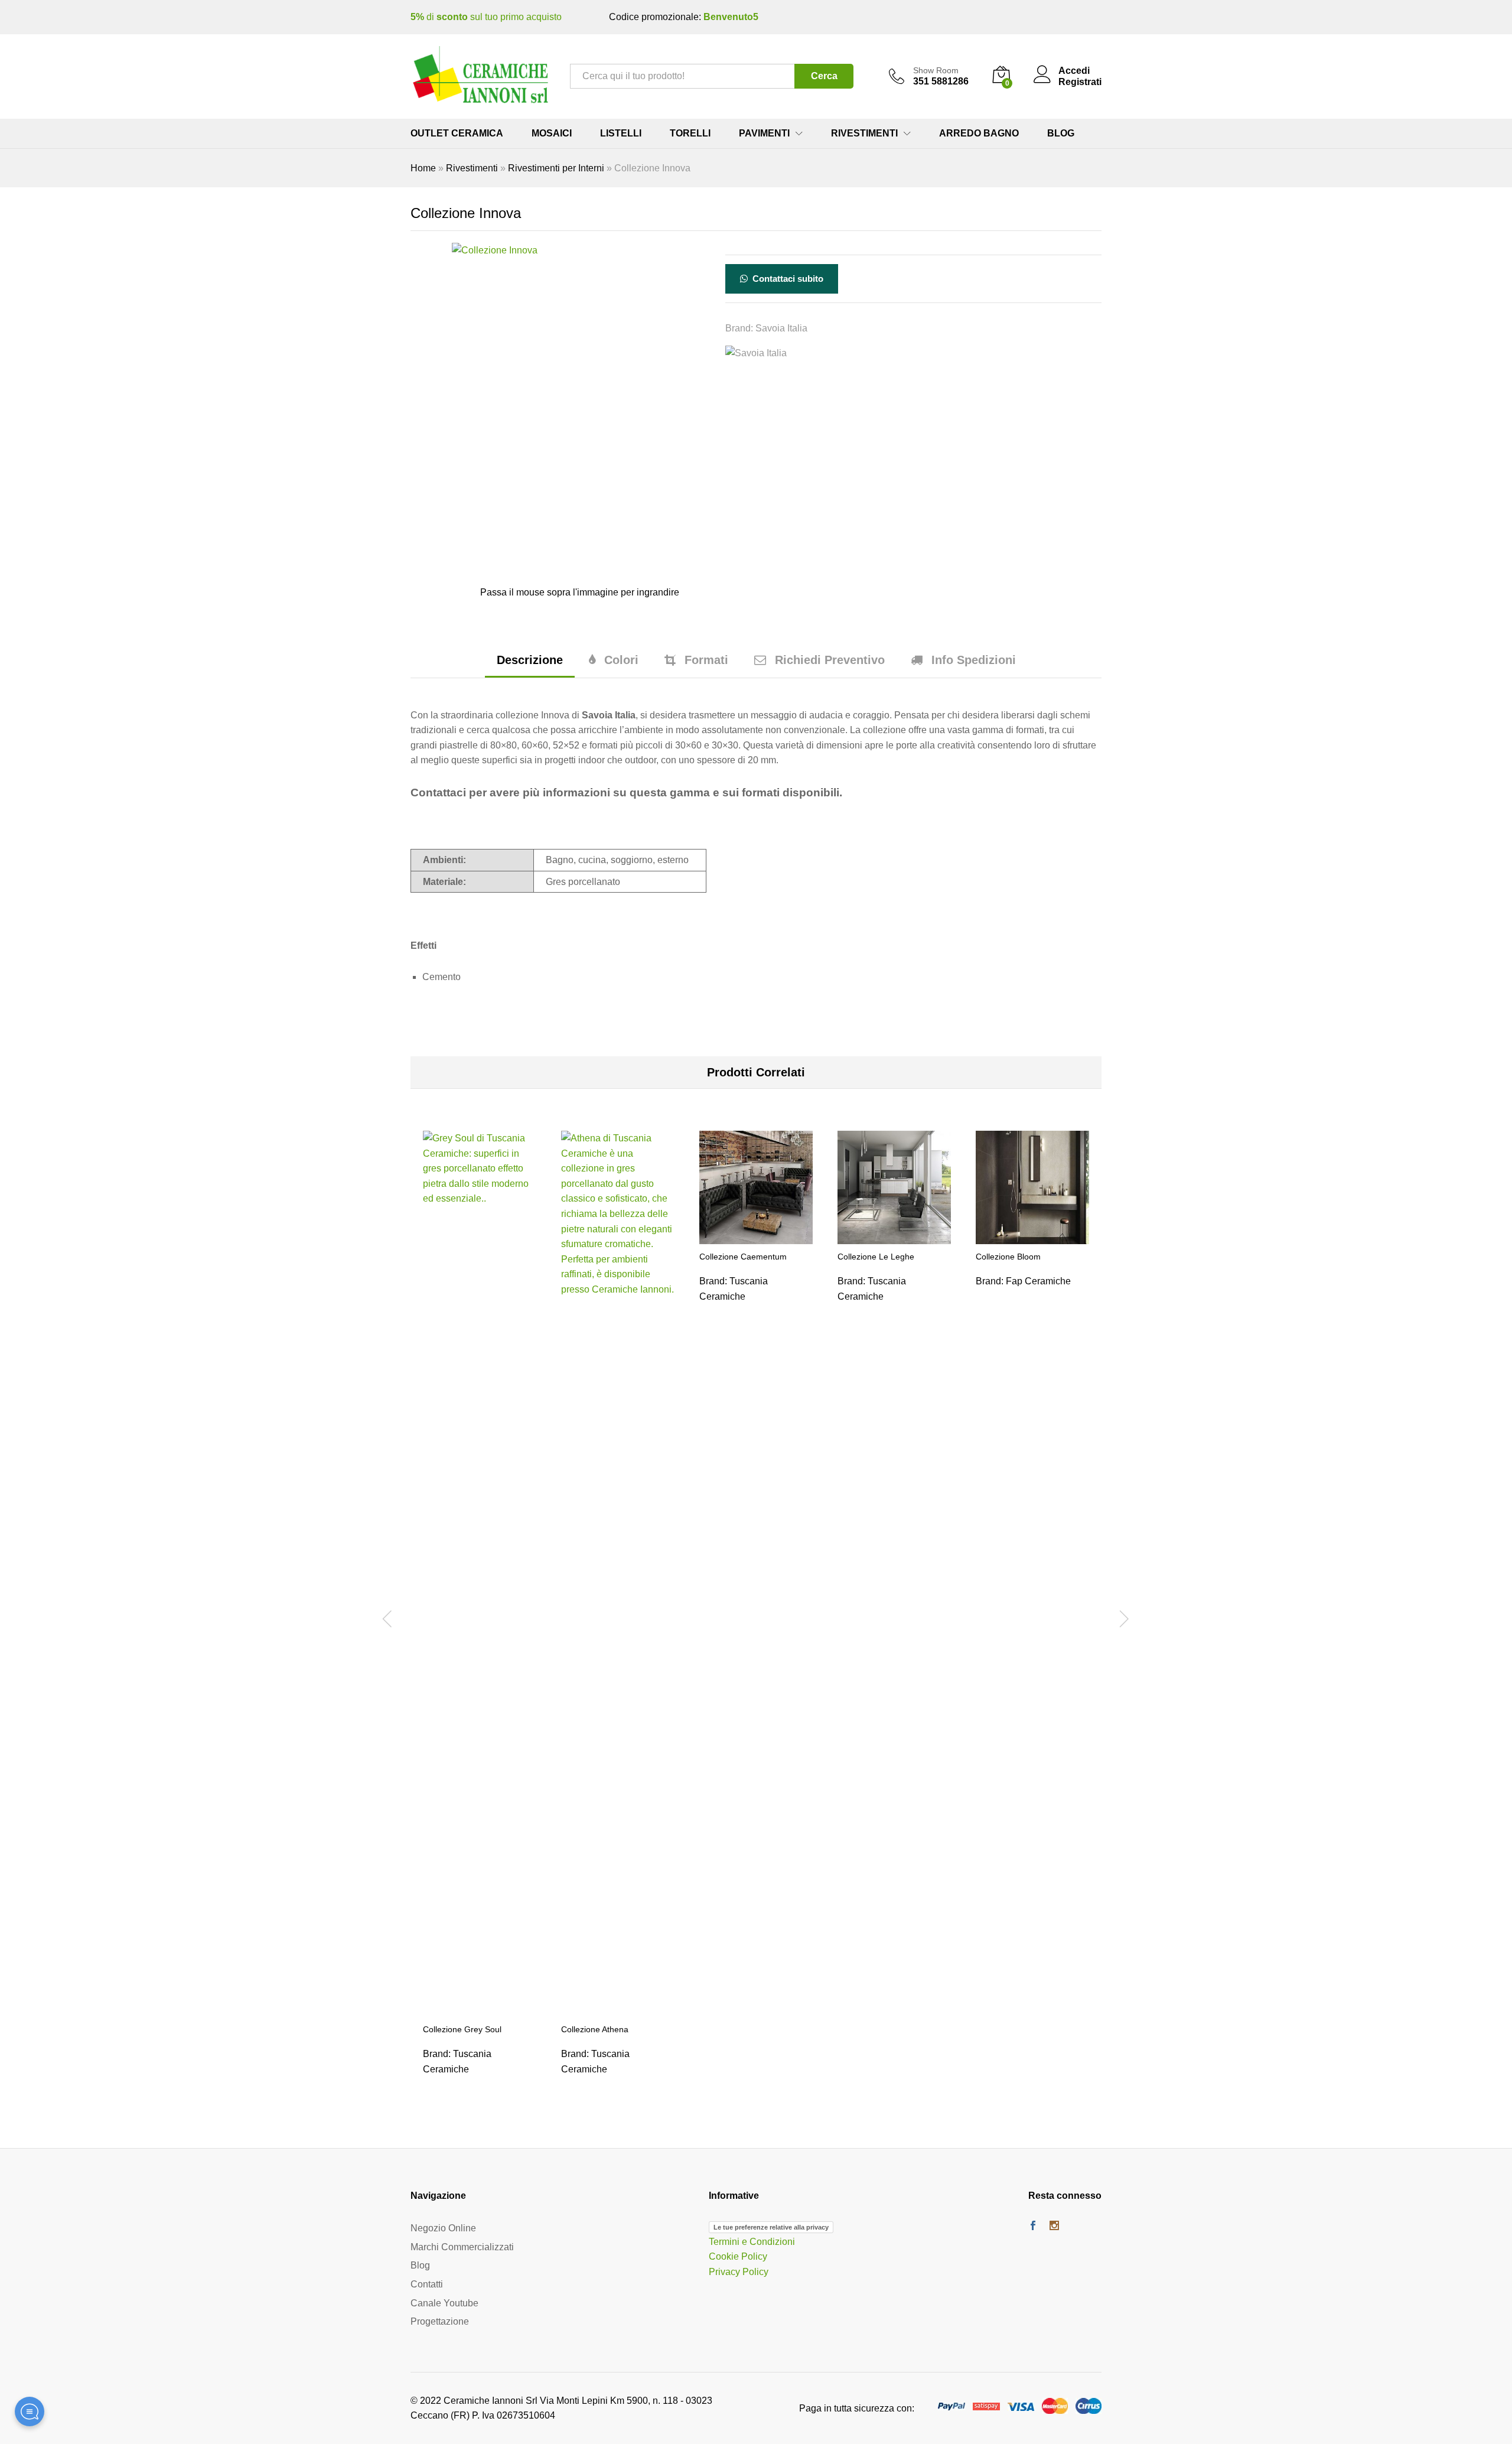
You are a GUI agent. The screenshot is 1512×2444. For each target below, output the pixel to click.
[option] (480, 1617)
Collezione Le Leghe (876, 1257)
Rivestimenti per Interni (556, 168)
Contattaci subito (787, 279)
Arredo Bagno (979, 134)
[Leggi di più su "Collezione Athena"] (618, 2010)
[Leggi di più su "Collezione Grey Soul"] (480, 2010)
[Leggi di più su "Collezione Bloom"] (1032, 1237)
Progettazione (440, 2322)
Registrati (1080, 82)
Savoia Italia (781, 328)
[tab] (530, 665)
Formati (706, 660)
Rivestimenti (472, 168)
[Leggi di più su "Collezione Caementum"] (756, 1237)
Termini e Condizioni (752, 2242)
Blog (1061, 134)
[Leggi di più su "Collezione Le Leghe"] (894, 1237)
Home (423, 168)
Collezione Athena (595, 2029)
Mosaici (552, 134)
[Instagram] (1054, 2227)
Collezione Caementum (743, 1257)
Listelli (621, 134)
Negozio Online (443, 2229)
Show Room (936, 70)
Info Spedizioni (974, 660)
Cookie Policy (738, 2257)
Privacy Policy (739, 2272)
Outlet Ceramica (457, 134)
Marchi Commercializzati (462, 2247)
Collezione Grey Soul (462, 2029)
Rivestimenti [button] (864, 134)
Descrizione (530, 660)
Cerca (824, 76)
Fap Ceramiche (1038, 1281)
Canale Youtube (444, 2303)
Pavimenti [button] (764, 134)
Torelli (690, 134)
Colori (621, 660)
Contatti (427, 2284)
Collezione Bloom (1008, 1257)
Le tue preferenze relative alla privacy (771, 2228)
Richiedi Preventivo (830, 660)
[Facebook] (1033, 2227)
